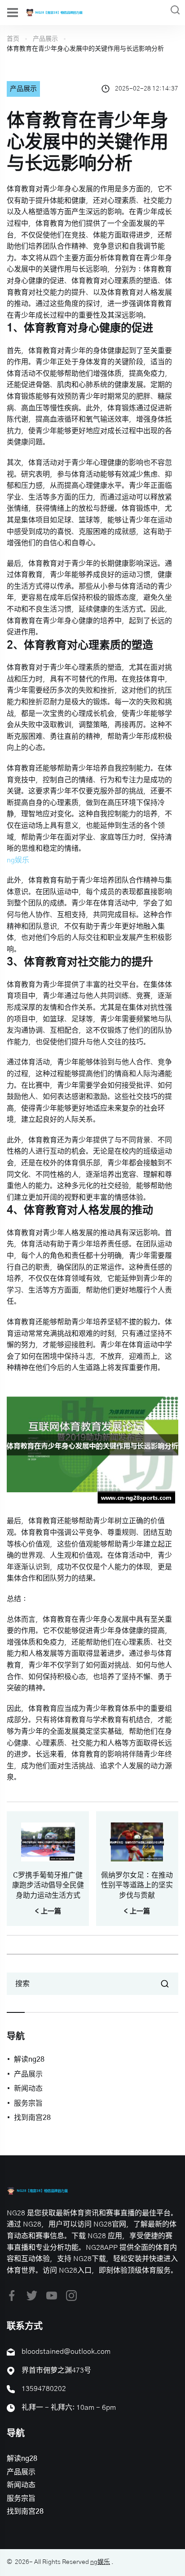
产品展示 (45, 39)
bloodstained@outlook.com (66, 2352)
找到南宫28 (32, 2118)
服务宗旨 (28, 2103)
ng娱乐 (100, 2562)
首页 (13, 39)
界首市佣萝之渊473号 (56, 2370)
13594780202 (44, 2389)
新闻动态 (28, 2089)
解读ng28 (29, 2059)
